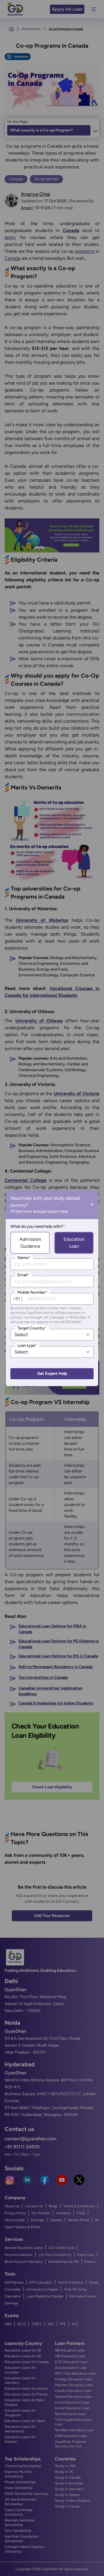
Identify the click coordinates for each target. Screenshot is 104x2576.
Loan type (27, 1346)
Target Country (32, 1328)
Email (23, 1275)
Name (24, 1258)
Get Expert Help (52, 1374)
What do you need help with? (38, 1226)
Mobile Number (32, 1292)
